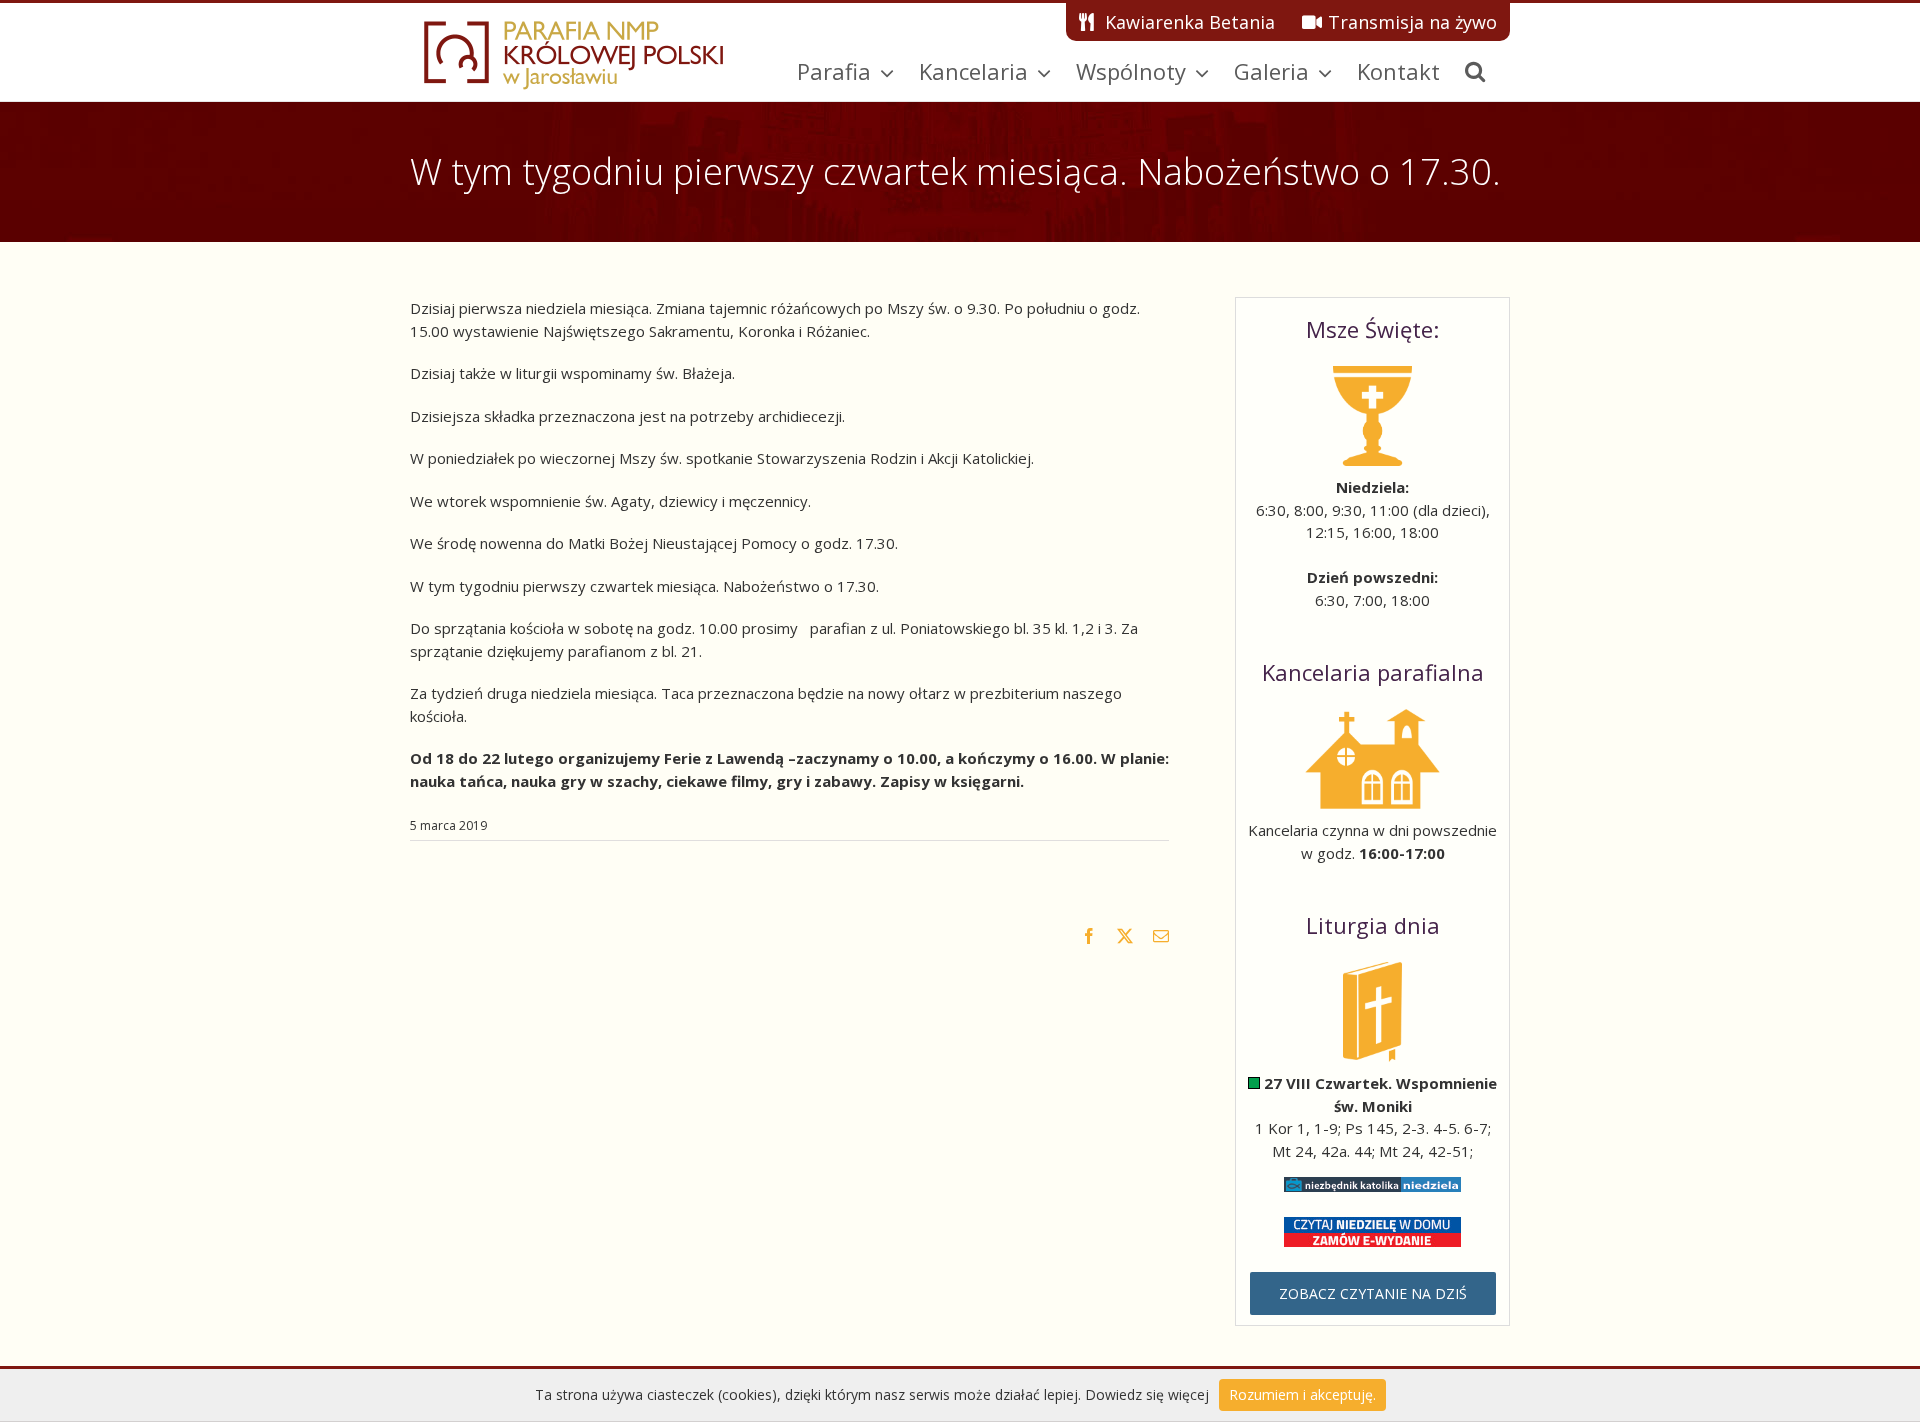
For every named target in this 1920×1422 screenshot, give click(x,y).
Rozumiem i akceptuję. (1302, 1394)
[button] (1475, 71)
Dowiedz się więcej (1147, 1394)
